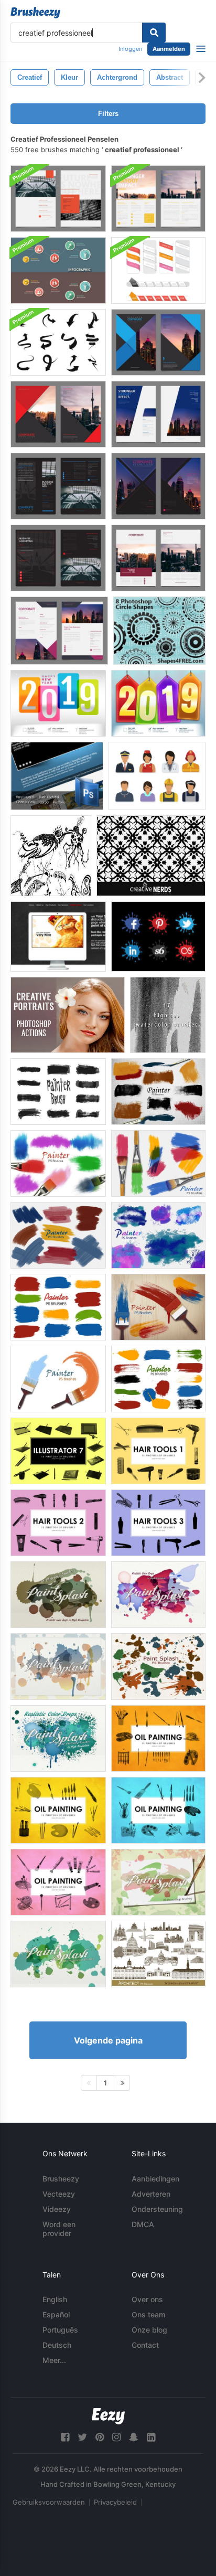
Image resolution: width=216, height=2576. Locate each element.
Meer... (54, 2360)
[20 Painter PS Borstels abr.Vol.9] (158, 1163)
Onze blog (149, 2330)
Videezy (57, 2209)
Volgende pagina (108, 2040)
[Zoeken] (154, 33)
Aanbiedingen (155, 2179)
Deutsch (57, 2345)
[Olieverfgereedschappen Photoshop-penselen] (58, 1810)
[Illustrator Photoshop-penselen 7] (58, 1451)
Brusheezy (61, 2179)
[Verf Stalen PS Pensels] (158, 1379)
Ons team (148, 2314)
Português (60, 2330)
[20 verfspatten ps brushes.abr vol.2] (158, 1882)
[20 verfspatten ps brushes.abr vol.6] (158, 1595)
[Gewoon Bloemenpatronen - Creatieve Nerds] (151, 856)
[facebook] (65, 2437)
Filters (108, 114)
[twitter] (82, 2437)
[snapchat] (134, 2437)
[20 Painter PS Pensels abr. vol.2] (58, 1379)
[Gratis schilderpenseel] (58, 1092)
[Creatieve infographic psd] (58, 270)
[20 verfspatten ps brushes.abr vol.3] (58, 1954)
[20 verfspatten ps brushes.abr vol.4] (58, 1667)
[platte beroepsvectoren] (157, 776)
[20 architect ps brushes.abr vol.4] (158, 1954)
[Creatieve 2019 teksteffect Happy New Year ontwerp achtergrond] (58, 703)
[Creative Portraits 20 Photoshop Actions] (68, 1015)
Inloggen (130, 49)
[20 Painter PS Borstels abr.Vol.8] (158, 1092)
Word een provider (59, 2229)
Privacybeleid (115, 2502)
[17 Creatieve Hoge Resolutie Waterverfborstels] (168, 1015)
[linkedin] (151, 2437)
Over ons (147, 2299)
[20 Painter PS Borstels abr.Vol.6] (58, 1163)
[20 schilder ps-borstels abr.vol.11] (158, 1235)
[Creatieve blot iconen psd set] (158, 936)
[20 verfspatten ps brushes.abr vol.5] (58, 1595)
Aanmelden (169, 49)
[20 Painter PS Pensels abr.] (158, 1307)
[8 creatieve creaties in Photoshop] (159, 631)
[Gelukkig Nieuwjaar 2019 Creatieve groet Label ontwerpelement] (158, 703)
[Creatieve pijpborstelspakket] (58, 342)
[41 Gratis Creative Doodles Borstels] (51, 856)
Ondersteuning (157, 2209)
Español (56, 2314)
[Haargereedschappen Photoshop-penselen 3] (158, 1523)
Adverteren (151, 2194)
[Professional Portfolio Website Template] (57, 776)
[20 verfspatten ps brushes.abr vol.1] (158, 1667)
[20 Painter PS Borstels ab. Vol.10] (58, 1235)
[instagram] (116, 2437)
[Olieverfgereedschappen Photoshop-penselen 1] (158, 1738)
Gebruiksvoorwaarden (49, 2502)
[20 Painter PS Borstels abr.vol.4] (58, 1307)
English (55, 2299)
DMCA (143, 2224)
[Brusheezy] (35, 13)
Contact (145, 2345)
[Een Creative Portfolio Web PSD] (58, 936)
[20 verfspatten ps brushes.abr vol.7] (58, 1738)
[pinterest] (100, 2437)
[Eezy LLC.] (108, 2416)
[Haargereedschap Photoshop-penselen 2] (58, 1523)
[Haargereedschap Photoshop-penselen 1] (158, 1451)
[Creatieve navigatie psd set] (158, 270)
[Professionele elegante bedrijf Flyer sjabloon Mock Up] (58, 199)
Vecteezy (59, 2194)
